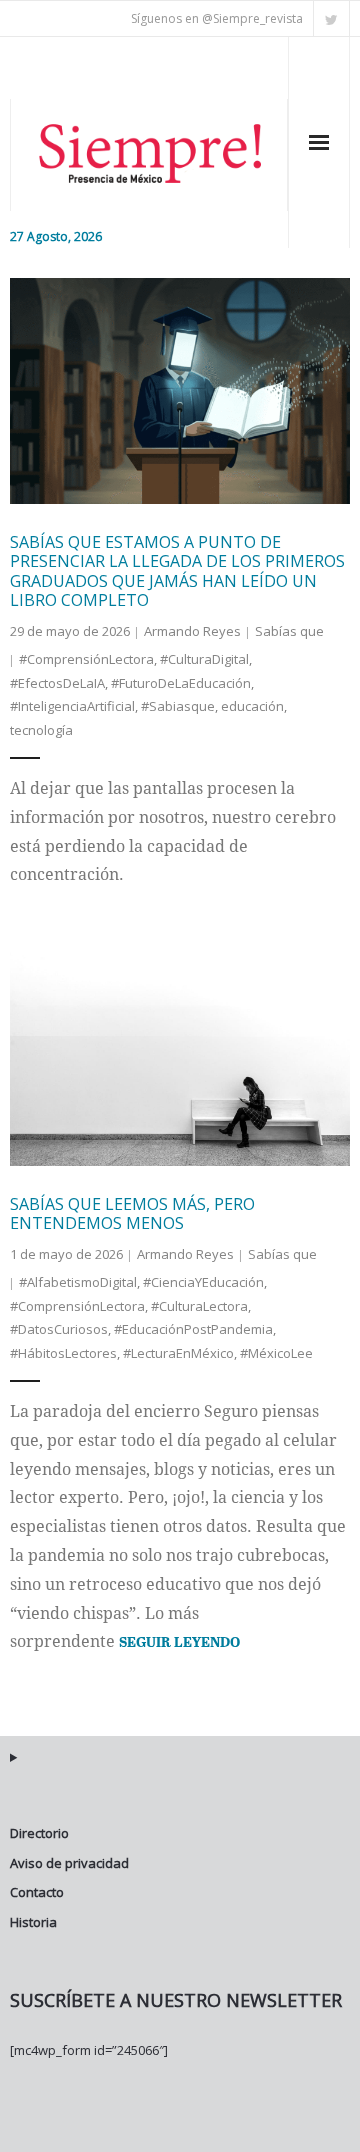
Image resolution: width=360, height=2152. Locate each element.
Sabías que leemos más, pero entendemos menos (132, 1213)
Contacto (37, 1892)
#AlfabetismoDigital (78, 1282)
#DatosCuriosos (59, 1329)
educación (252, 706)
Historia (33, 1922)
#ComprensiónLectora (86, 659)
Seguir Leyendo (179, 1641)
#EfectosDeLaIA (57, 683)
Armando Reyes (192, 631)
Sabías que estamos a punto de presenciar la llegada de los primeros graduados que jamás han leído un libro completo (177, 571)
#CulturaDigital (204, 659)
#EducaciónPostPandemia (193, 1329)
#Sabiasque (178, 706)
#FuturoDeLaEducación (181, 683)
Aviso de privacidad (69, 1863)
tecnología (41, 730)
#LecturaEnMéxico (178, 1353)
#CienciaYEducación (203, 1282)
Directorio (39, 1833)
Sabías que (289, 631)
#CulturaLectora (199, 1306)
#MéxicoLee (276, 1353)
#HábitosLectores (63, 1353)
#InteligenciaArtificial (72, 706)
